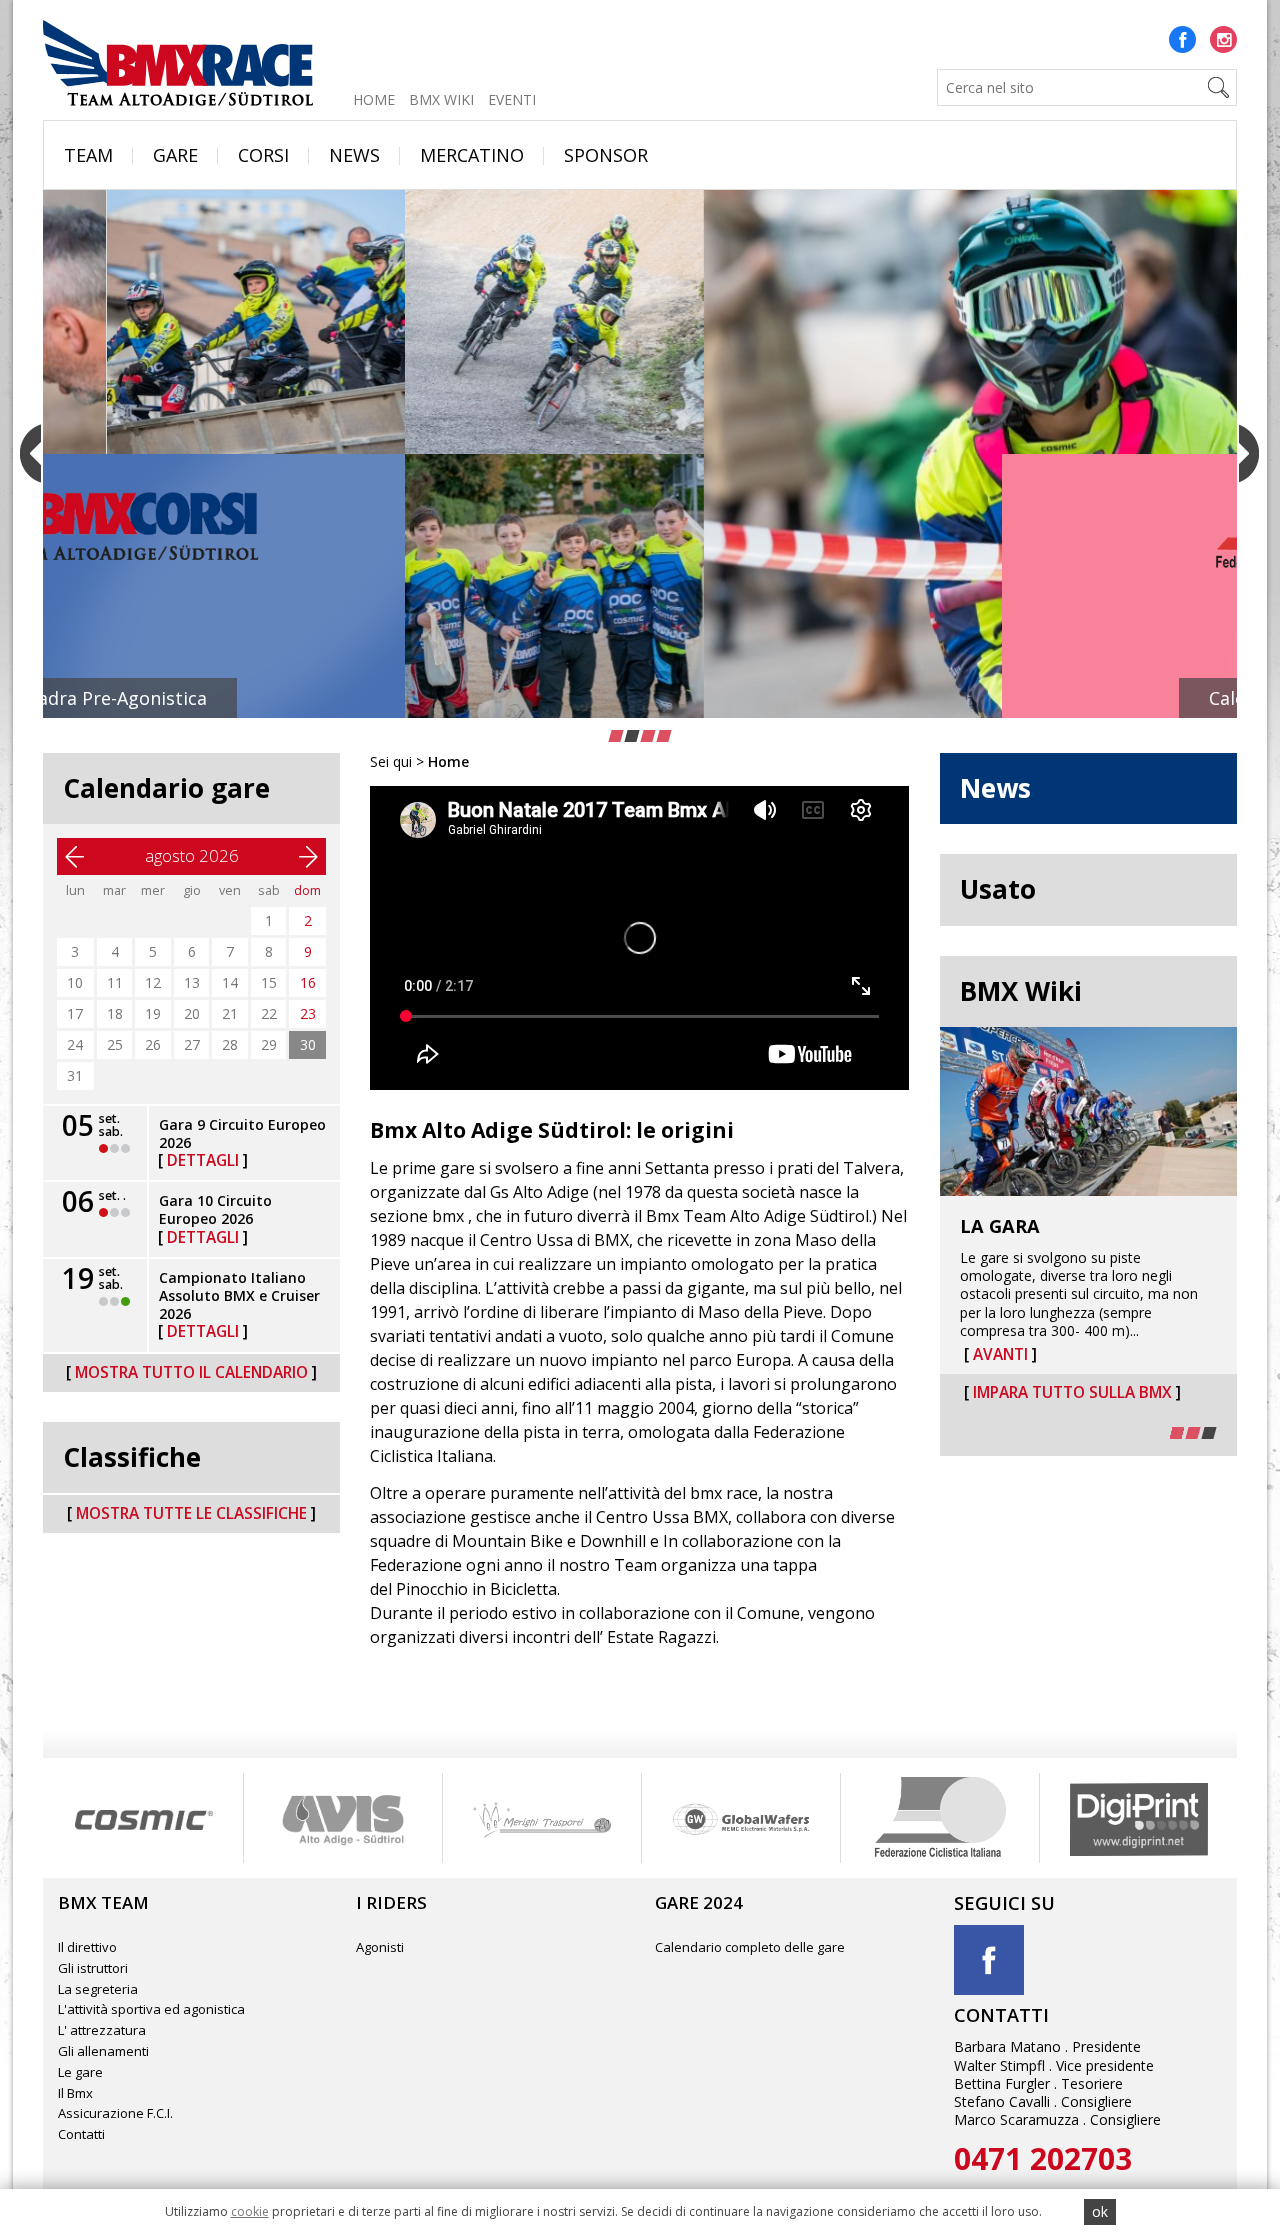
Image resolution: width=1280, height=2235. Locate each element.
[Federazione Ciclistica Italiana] (740, 1818)
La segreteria (98, 1989)
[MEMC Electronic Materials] (541, 1818)
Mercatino (472, 155)
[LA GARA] (1089, 1111)
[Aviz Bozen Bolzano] (143, 1818)
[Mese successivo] (308, 856)
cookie (250, 2211)
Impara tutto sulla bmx (1072, 1393)
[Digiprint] (939, 1818)
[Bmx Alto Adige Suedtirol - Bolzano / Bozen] (178, 60)
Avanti (1000, 1355)
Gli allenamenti (103, 2051)
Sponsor (606, 155)
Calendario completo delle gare (750, 1947)
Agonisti (380, 1947)
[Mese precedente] (75, 856)
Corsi (263, 155)
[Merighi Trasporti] (342, 1818)
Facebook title (989, 1960)
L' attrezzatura (102, 2030)
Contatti (81, 2134)
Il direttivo (87, 1947)
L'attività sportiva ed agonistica (151, 2009)
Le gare (80, 2072)
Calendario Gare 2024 (639, 698)
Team (88, 155)
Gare (175, 155)
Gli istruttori (93, 1968)
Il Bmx (75, 2093)
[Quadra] (1138, 1818)
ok (1100, 2211)
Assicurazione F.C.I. (115, 2113)
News (354, 155)
